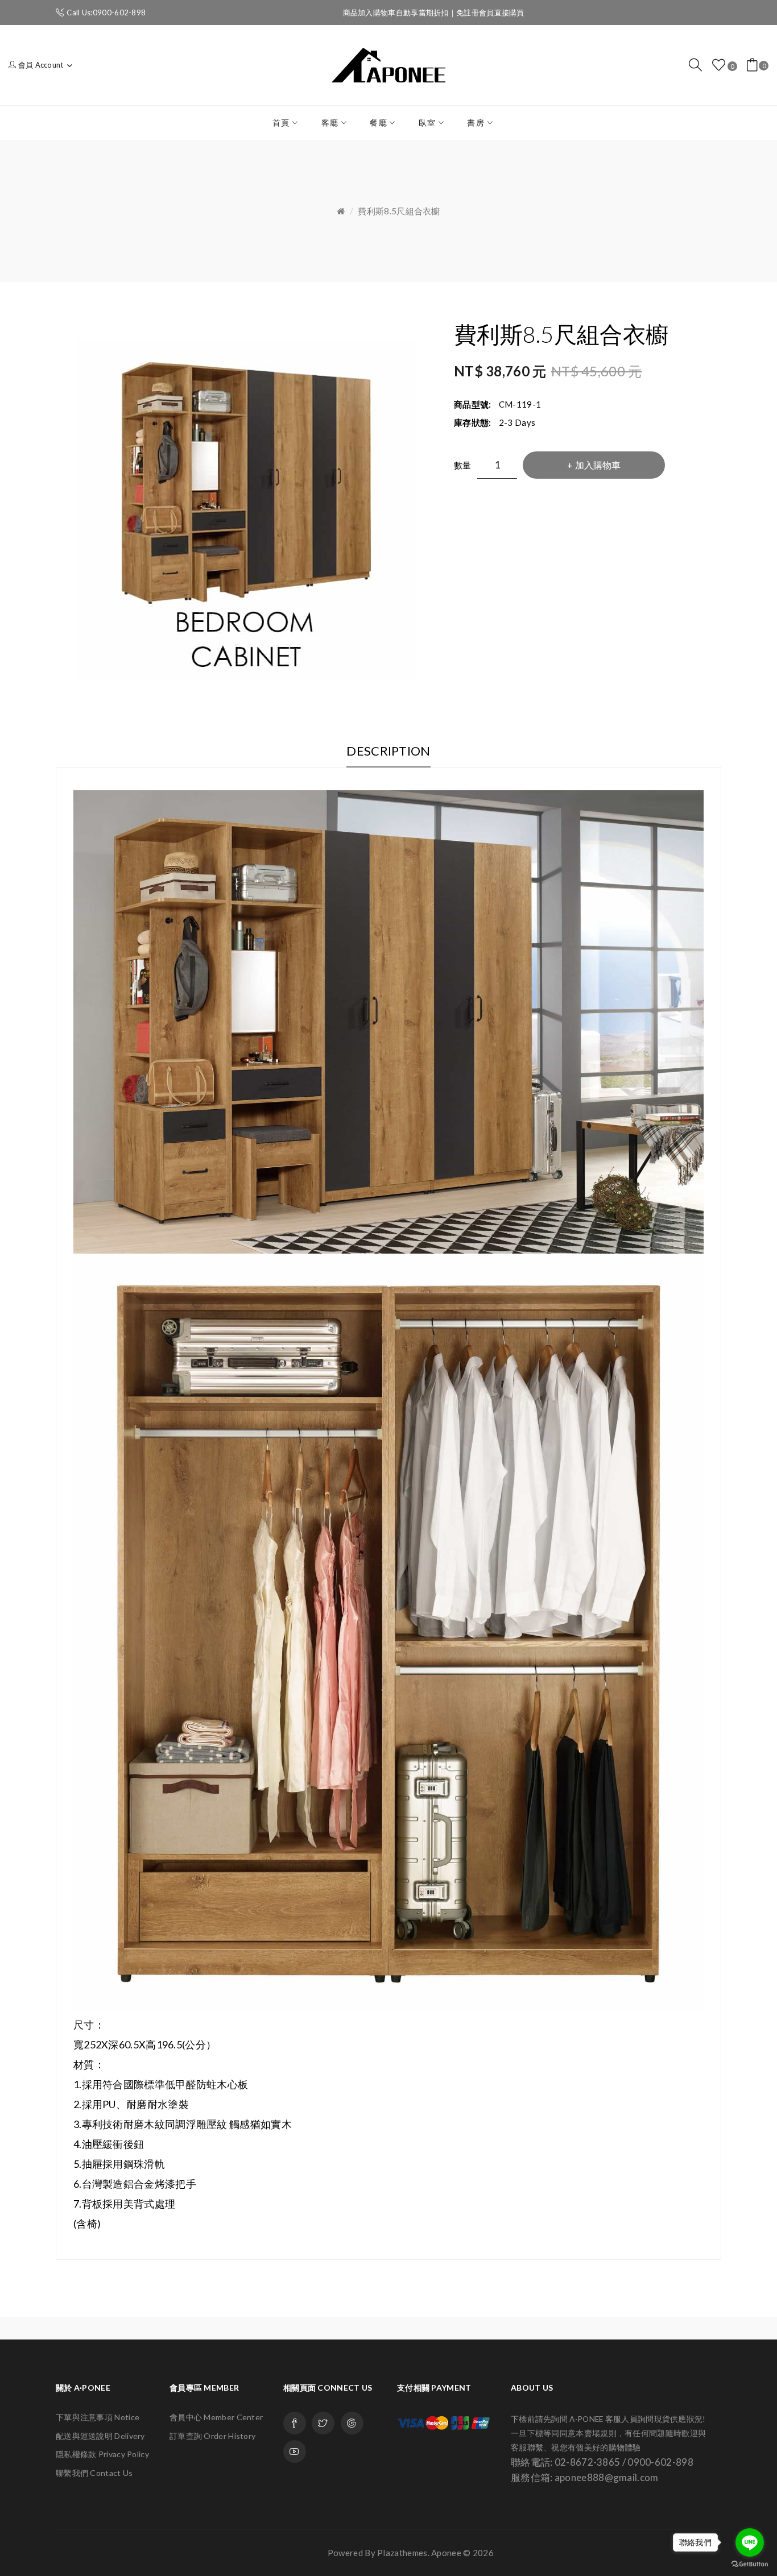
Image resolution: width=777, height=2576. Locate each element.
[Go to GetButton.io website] (750, 2564)
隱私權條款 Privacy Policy (102, 2454)
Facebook (295, 2423)
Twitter (323, 2423)
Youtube (295, 2451)
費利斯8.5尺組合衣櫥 (399, 211)
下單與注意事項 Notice (98, 2417)
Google (352, 2423)
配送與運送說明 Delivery (100, 2436)
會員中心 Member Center (216, 2417)
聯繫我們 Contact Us (94, 2473)
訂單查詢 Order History (212, 2436)
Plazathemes (402, 2553)
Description (388, 751)
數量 (463, 465)
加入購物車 (598, 465)
